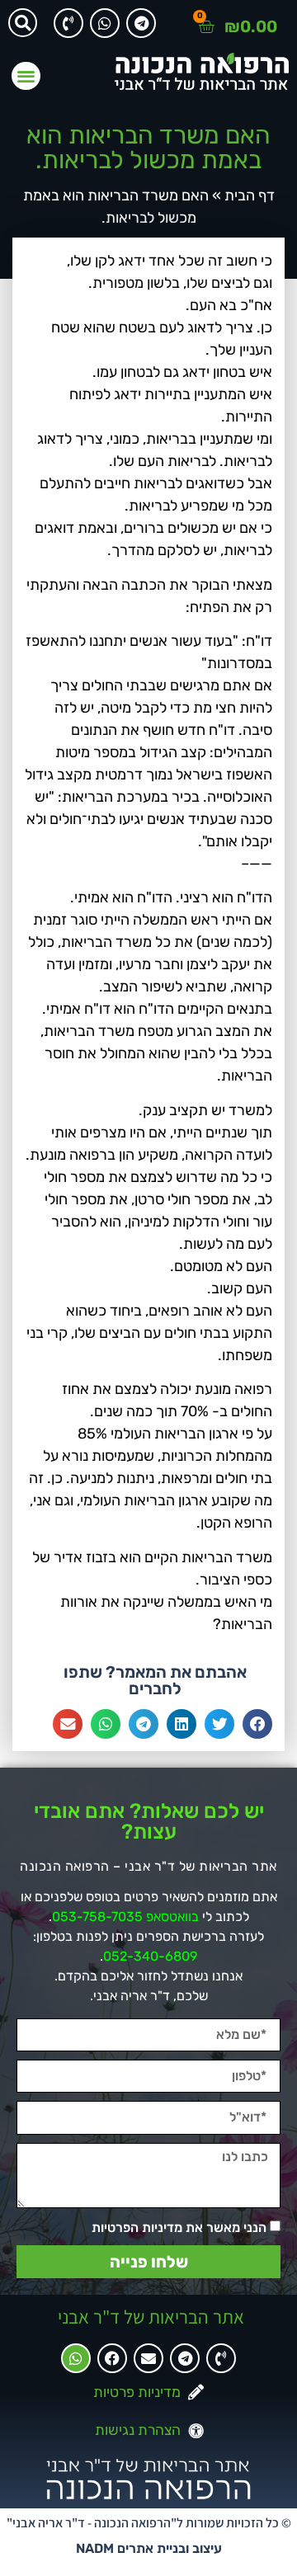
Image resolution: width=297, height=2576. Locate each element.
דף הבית (250, 195)
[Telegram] (141, 23)
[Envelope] (148, 2358)
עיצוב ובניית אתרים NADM (149, 2548)
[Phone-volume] (68, 23)
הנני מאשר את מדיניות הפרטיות (179, 2228)
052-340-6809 (150, 1956)
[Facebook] (112, 2358)
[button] (23, 23)
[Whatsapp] (105, 23)
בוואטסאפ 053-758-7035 (125, 1917)
